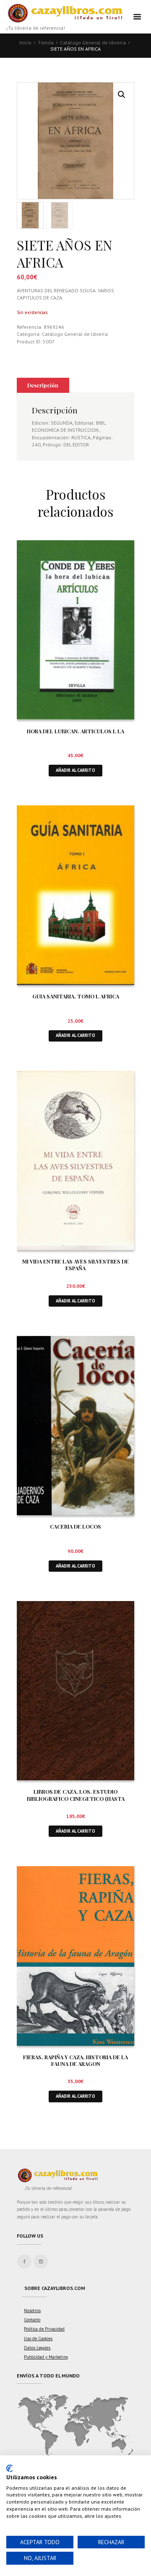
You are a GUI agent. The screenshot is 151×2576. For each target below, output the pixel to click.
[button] (122, 95)
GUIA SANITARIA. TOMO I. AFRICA (76, 996)
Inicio (25, 43)
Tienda (46, 43)
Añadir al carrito (75, 770)
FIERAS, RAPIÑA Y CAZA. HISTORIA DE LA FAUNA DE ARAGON (75, 2060)
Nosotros (32, 2310)
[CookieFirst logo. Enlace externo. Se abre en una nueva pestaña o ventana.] (9, 2468)
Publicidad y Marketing (46, 2357)
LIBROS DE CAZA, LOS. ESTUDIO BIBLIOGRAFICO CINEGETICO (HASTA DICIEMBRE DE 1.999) (76, 1798)
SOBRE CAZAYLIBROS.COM (55, 2288)
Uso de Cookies (38, 2339)
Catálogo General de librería (93, 43)
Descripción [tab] (43, 385)
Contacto (32, 2320)
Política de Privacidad (44, 2329)
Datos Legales (37, 2348)
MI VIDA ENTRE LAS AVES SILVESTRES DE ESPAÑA (75, 1265)
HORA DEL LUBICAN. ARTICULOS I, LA (75, 731)
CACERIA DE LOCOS (75, 1526)
